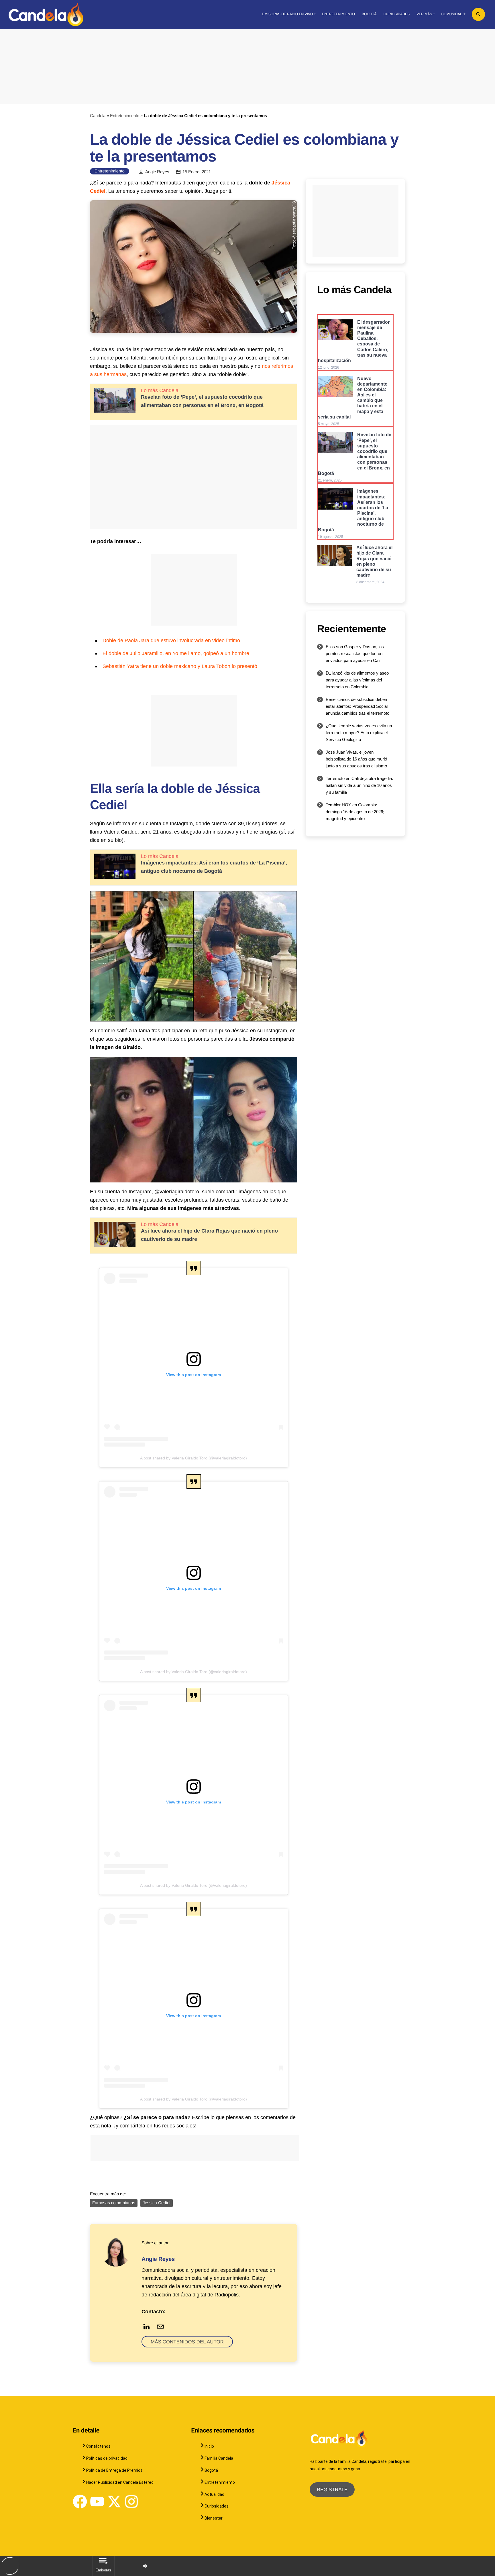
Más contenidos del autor (187, 2342)
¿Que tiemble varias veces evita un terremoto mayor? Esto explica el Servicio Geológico (359, 733)
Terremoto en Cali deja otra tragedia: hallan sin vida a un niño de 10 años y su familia (359, 785)
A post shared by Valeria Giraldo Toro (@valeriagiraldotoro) (194, 1458)
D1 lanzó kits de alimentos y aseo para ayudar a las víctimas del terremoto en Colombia (357, 680)
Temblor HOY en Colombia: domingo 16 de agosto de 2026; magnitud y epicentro (355, 812)
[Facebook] (80, 2502)
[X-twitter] (114, 2502)
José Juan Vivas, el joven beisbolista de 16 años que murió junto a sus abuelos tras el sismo (356, 759)
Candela (98, 116)
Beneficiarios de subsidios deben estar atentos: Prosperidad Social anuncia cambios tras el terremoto (357, 706)
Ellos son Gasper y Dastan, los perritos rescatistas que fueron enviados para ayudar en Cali (355, 654)
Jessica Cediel (157, 2203)
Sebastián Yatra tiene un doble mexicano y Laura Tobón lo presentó (180, 666)
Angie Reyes (157, 172)
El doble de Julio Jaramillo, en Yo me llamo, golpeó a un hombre (176, 653)
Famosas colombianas (114, 2203)
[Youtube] (97, 2502)
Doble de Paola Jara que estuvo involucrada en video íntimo (171, 640)
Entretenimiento (125, 116)
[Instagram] (131, 2502)
